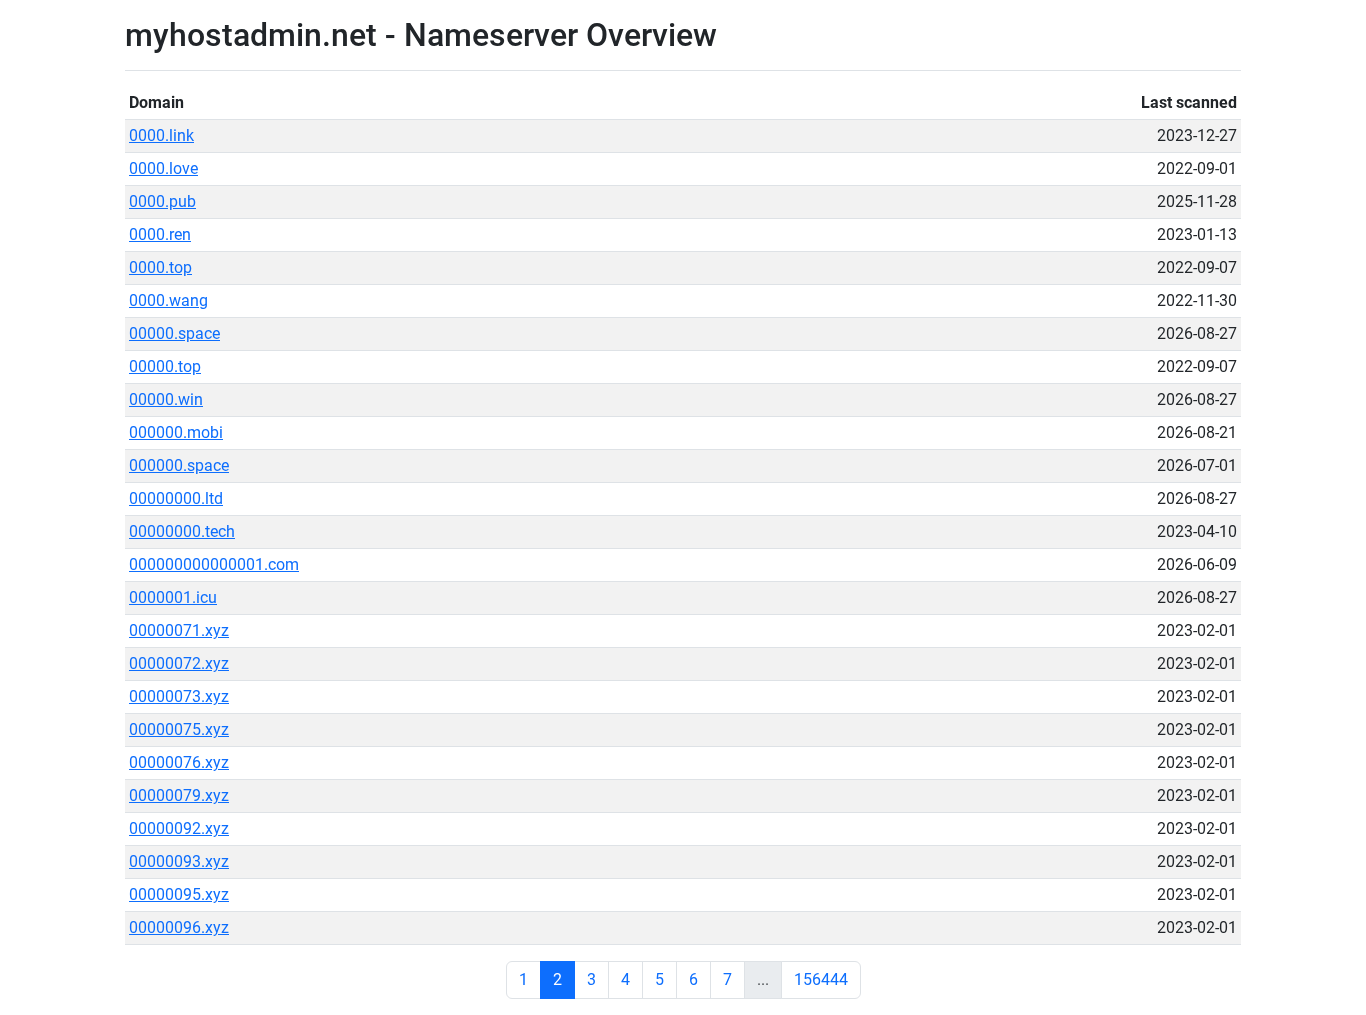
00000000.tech (182, 531)
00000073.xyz (179, 696)
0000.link (161, 135)
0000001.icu (173, 597)
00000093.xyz (179, 861)
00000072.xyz (179, 663)
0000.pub (162, 201)
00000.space (174, 333)
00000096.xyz (179, 927)
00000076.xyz (179, 762)
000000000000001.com (214, 564)
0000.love (163, 168)
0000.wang (168, 300)
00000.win (166, 399)
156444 (821, 979)
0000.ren (160, 234)
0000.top (160, 267)
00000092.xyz (179, 828)
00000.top (165, 366)
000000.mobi (176, 432)
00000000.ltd (176, 498)
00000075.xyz (179, 729)
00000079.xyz (179, 795)
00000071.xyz (179, 630)
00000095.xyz (179, 894)
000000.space (179, 465)
